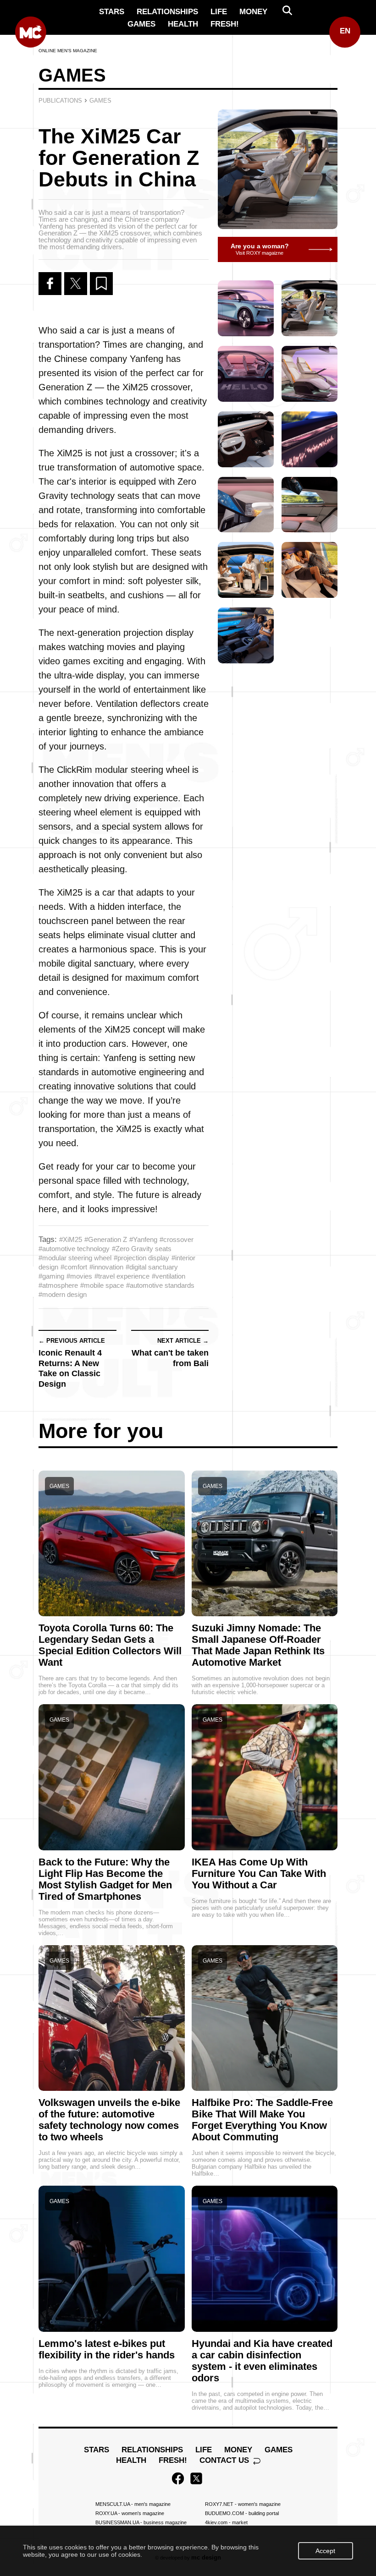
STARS (112, 12)
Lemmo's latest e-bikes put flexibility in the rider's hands (107, 2349)
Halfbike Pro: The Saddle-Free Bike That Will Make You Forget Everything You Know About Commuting (262, 2120)
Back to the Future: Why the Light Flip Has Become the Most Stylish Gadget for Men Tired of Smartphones (105, 1879)
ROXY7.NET (243, 2504)
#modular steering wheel (75, 1258)
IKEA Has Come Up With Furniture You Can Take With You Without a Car (259, 1873)
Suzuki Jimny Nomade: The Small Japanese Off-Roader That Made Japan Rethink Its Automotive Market (258, 1645)
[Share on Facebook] (50, 284)
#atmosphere (58, 1285)
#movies (79, 1276)
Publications (60, 101)
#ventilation (169, 1276)
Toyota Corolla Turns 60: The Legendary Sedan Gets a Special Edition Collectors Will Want (110, 1645)
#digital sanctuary (152, 1267)
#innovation (106, 1267)
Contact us (225, 2460)
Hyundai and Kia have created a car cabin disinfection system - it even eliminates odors (262, 2361)
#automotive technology (74, 1249)
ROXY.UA (130, 2513)
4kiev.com (226, 2522)
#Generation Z (106, 1239)
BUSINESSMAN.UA (141, 2522)
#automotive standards (160, 1285)
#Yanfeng (143, 1239)
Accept (325, 2551)
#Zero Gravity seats (142, 1249)
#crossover (177, 1239)
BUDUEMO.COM (242, 2513)
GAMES (141, 24)
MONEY (253, 12)
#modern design (63, 1294)
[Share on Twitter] (76, 284)
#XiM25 (71, 1239)
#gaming (51, 1276)
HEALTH (183, 24)
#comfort (74, 1267)
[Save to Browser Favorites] (101, 284)
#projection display (141, 1258)
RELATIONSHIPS (167, 12)
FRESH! (225, 24)
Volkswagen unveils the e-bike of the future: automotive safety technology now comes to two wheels (109, 2120)
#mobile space (102, 1285)
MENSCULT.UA (133, 2504)
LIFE (219, 12)
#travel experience (122, 1276)
